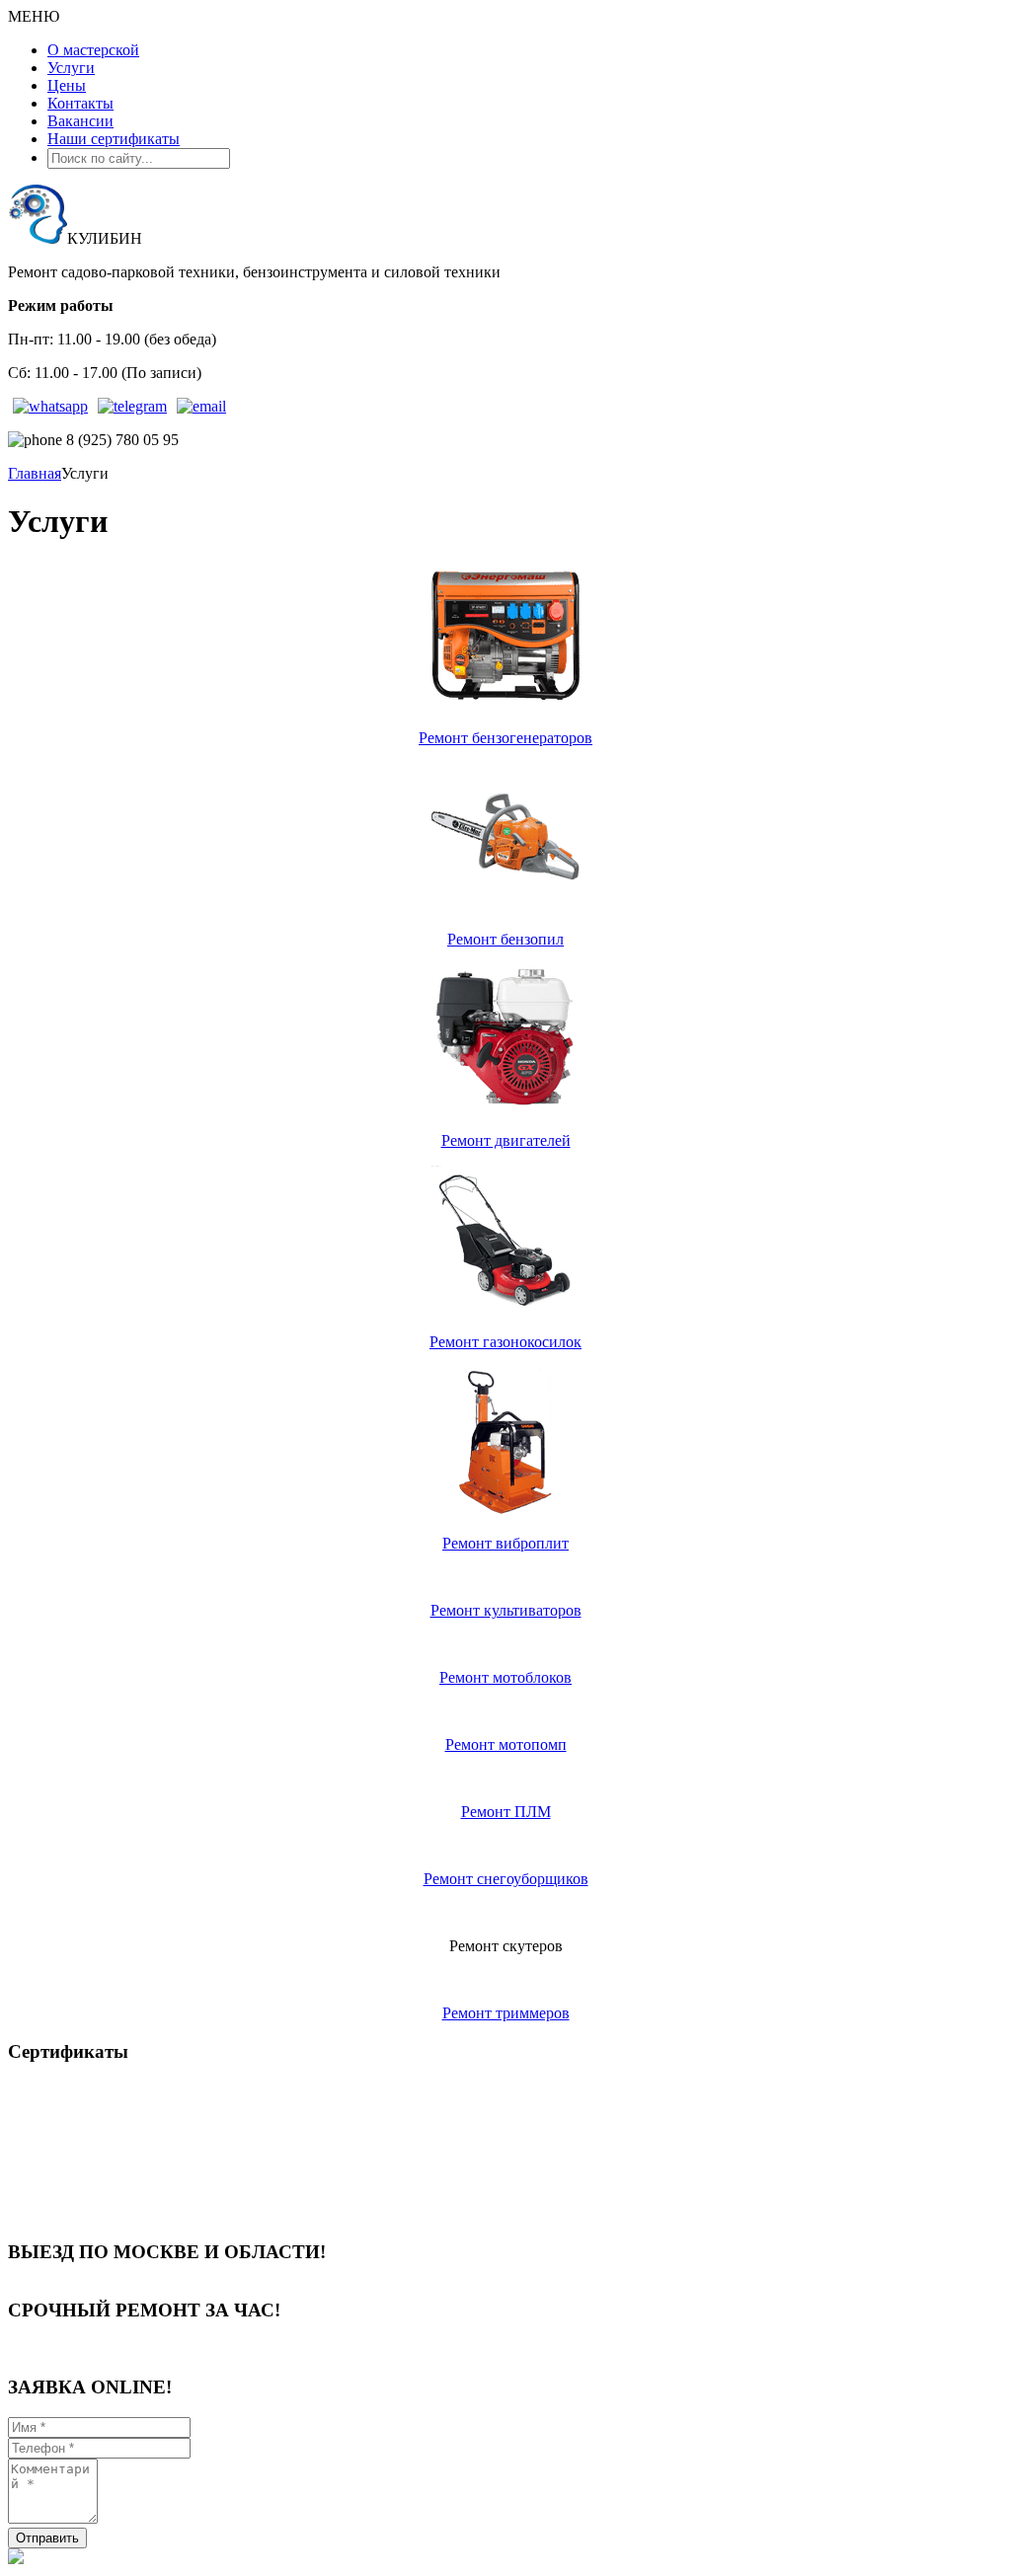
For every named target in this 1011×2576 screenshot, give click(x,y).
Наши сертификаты (114, 139)
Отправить (47, 2538)
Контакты (80, 103)
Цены (67, 85)
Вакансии (80, 121)
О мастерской (93, 50)
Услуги (71, 68)
